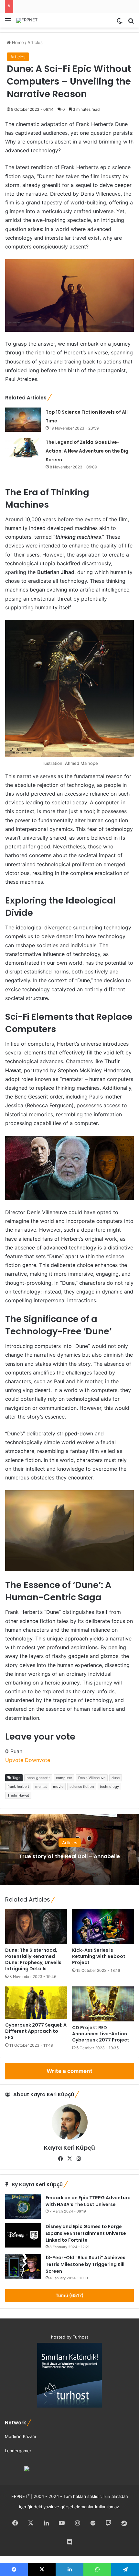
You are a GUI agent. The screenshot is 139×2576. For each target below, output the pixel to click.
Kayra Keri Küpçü (69, 2148)
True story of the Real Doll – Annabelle (69, 1856)
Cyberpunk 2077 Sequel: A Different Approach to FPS (36, 2031)
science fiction (82, 1787)
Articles (35, 42)
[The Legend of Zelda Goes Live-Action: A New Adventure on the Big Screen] (23, 448)
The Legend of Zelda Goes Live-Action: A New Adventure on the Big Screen (87, 451)
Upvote (14, 1760)
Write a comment (69, 2071)
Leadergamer (18, 2451)
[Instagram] (79, 2159)
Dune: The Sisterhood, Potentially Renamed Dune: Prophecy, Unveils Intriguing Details (33, 1959)
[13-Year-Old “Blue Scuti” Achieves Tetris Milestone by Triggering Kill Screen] (23, 2266)
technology (109, 1787)
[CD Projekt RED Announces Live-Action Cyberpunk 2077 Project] (103, 2004)
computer (64, 1778)
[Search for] (131, 23)
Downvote (37, 1760)
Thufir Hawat (18, 1795)
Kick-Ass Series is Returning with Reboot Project (99, 1956)
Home (17, 42)
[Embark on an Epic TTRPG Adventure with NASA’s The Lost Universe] (23, 2207)
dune (116, 1778)
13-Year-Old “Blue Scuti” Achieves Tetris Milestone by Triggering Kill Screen (86, 2264)
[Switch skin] (120, 23)
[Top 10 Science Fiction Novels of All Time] (23, 420)
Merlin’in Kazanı (20, 2436)
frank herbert (18, 1787)
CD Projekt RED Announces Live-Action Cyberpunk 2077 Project (101, 2034)
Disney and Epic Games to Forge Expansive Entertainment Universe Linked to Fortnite (86, 2233)
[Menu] (8, 23)
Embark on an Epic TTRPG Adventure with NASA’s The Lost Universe (88, 2201)
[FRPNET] (27, 20)
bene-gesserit (38, 1778)
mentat (41, 1787)
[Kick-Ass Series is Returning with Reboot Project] (103, 1926)
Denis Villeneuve (92, 1778)
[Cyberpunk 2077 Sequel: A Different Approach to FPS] (36, 2002)
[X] (69, 2159)
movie (58, 1787)
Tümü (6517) (70, 2295)
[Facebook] (60, 2159)
